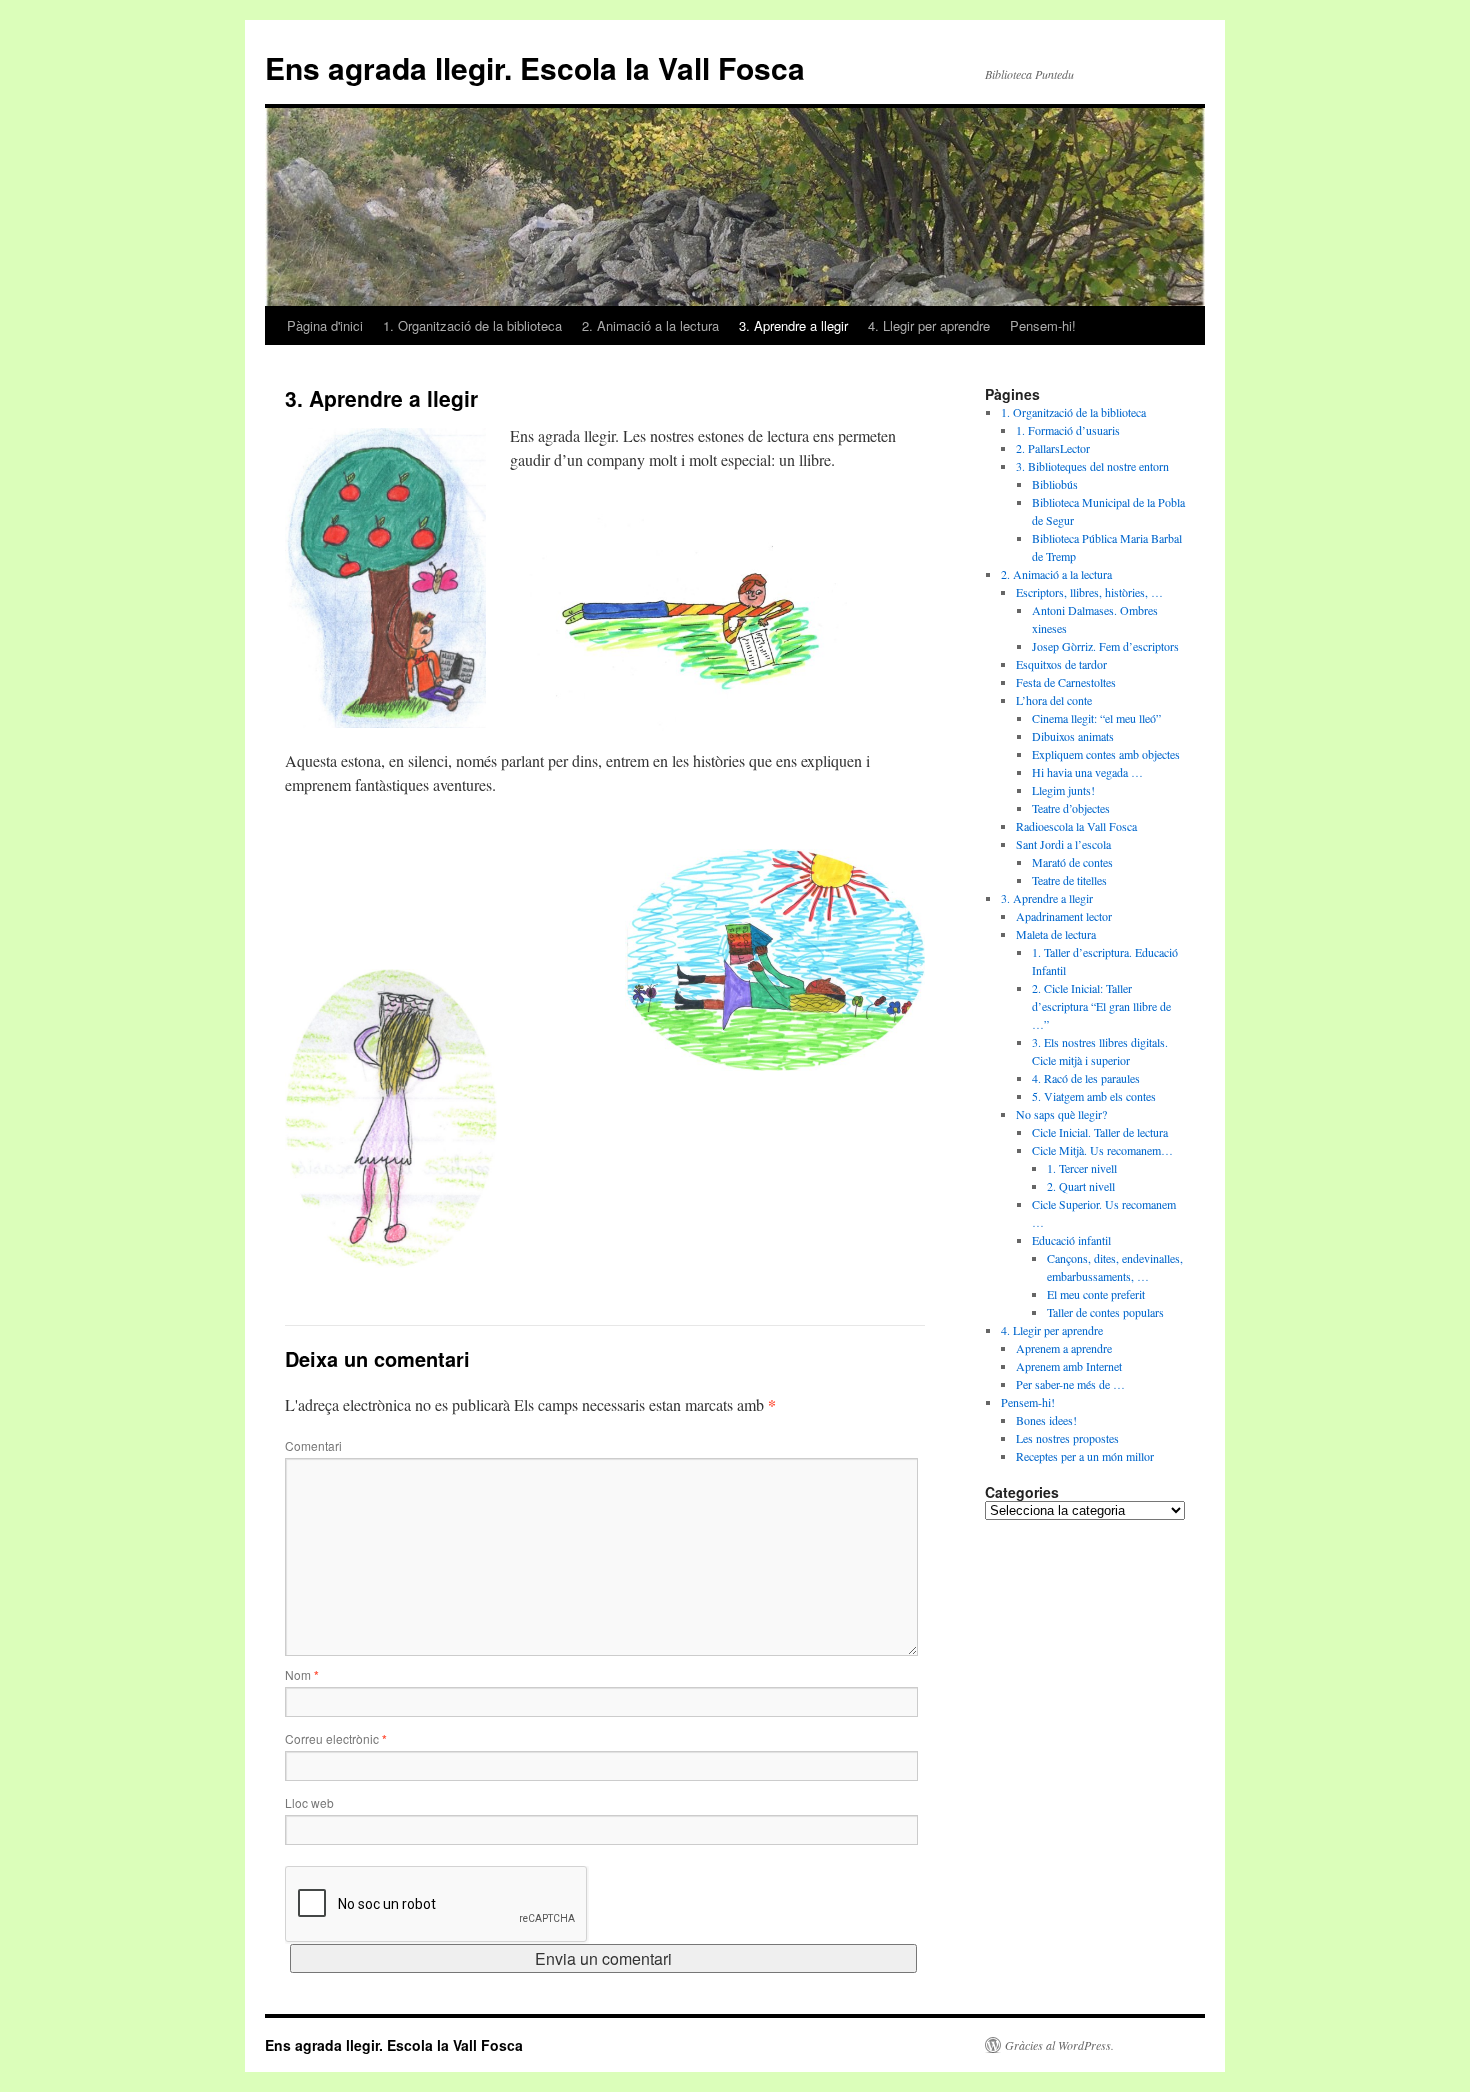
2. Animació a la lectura (650, 325)
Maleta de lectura (1056, 934)
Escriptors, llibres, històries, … (1089, 592)
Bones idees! (1046, 1420)
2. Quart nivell (1081, 1186)
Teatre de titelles (1069, 880)
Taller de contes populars (1105, 1312)
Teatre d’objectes (1071, 808)
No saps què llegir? (1061, 1114)
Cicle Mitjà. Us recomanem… (1102, 1150)
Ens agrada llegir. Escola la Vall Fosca (535, 67)
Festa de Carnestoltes (1066, 682)
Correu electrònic (336, 1738)
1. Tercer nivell (1082, 1168)
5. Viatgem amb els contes (1094, 1096)
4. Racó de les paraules (1086, 1078)
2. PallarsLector (1053, 448)
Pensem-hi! (1043, 325)
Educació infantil (1071, 1240)
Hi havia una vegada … (1087, 772)
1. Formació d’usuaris (1068, 430)
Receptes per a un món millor (1085, 1456)
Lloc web (309, 1802)
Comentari (313, 1445)
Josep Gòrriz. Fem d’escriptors (1105, 646)
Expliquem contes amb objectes (1106, 754)
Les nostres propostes (1067, 1438)
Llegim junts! (1063, 790)
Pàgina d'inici (325, 325)
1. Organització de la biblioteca (472, 325)
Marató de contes (1072, 862)
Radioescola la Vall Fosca (1076, 826)
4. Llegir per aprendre (929, 325)
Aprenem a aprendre (1064, 1348)
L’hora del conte (1054, 700)
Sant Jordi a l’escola (1063, 844)
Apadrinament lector (1064, 916)
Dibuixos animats (1073, 736)
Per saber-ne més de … (1070, 1384)
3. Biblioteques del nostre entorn (1092, 466)
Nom (302, 1674)
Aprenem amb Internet (1069, 1366)
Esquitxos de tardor (1061, 664)
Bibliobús (1055, 484)
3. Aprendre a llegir (793, 325)
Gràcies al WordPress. (1059, 2045)
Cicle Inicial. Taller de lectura (1100, 1132)
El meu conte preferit (1096, 1294)
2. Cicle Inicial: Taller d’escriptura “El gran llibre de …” (1101, 1006)
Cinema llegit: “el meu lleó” (1096, 718)
